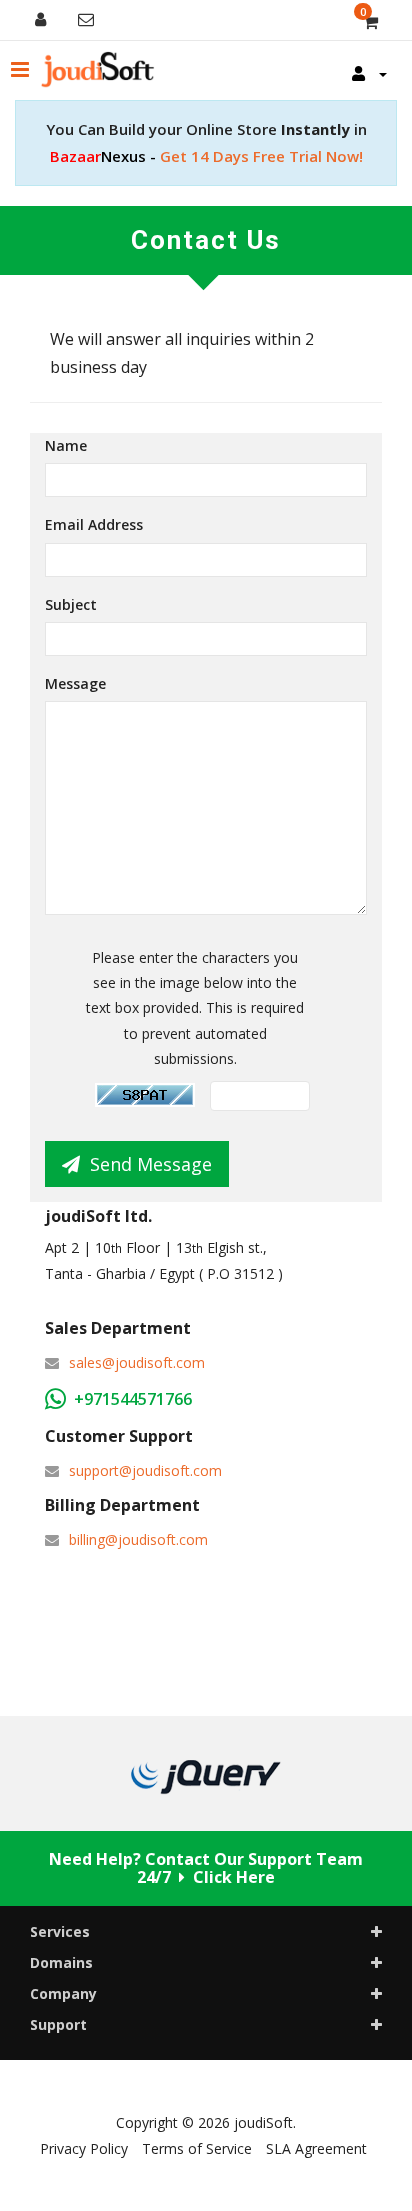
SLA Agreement (316, 2148)
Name (66, 445)
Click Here (234, 1877)
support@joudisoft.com (145, 1470)
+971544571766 (133, 1399)
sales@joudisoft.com (137, 1362)
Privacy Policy (84, 2148)
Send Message (151, 1164)
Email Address (94, 524)
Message (75, 683)
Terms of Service (197, 2148)
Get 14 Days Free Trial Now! (206, 156)
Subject (71, 604)
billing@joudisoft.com (138, 1539)
